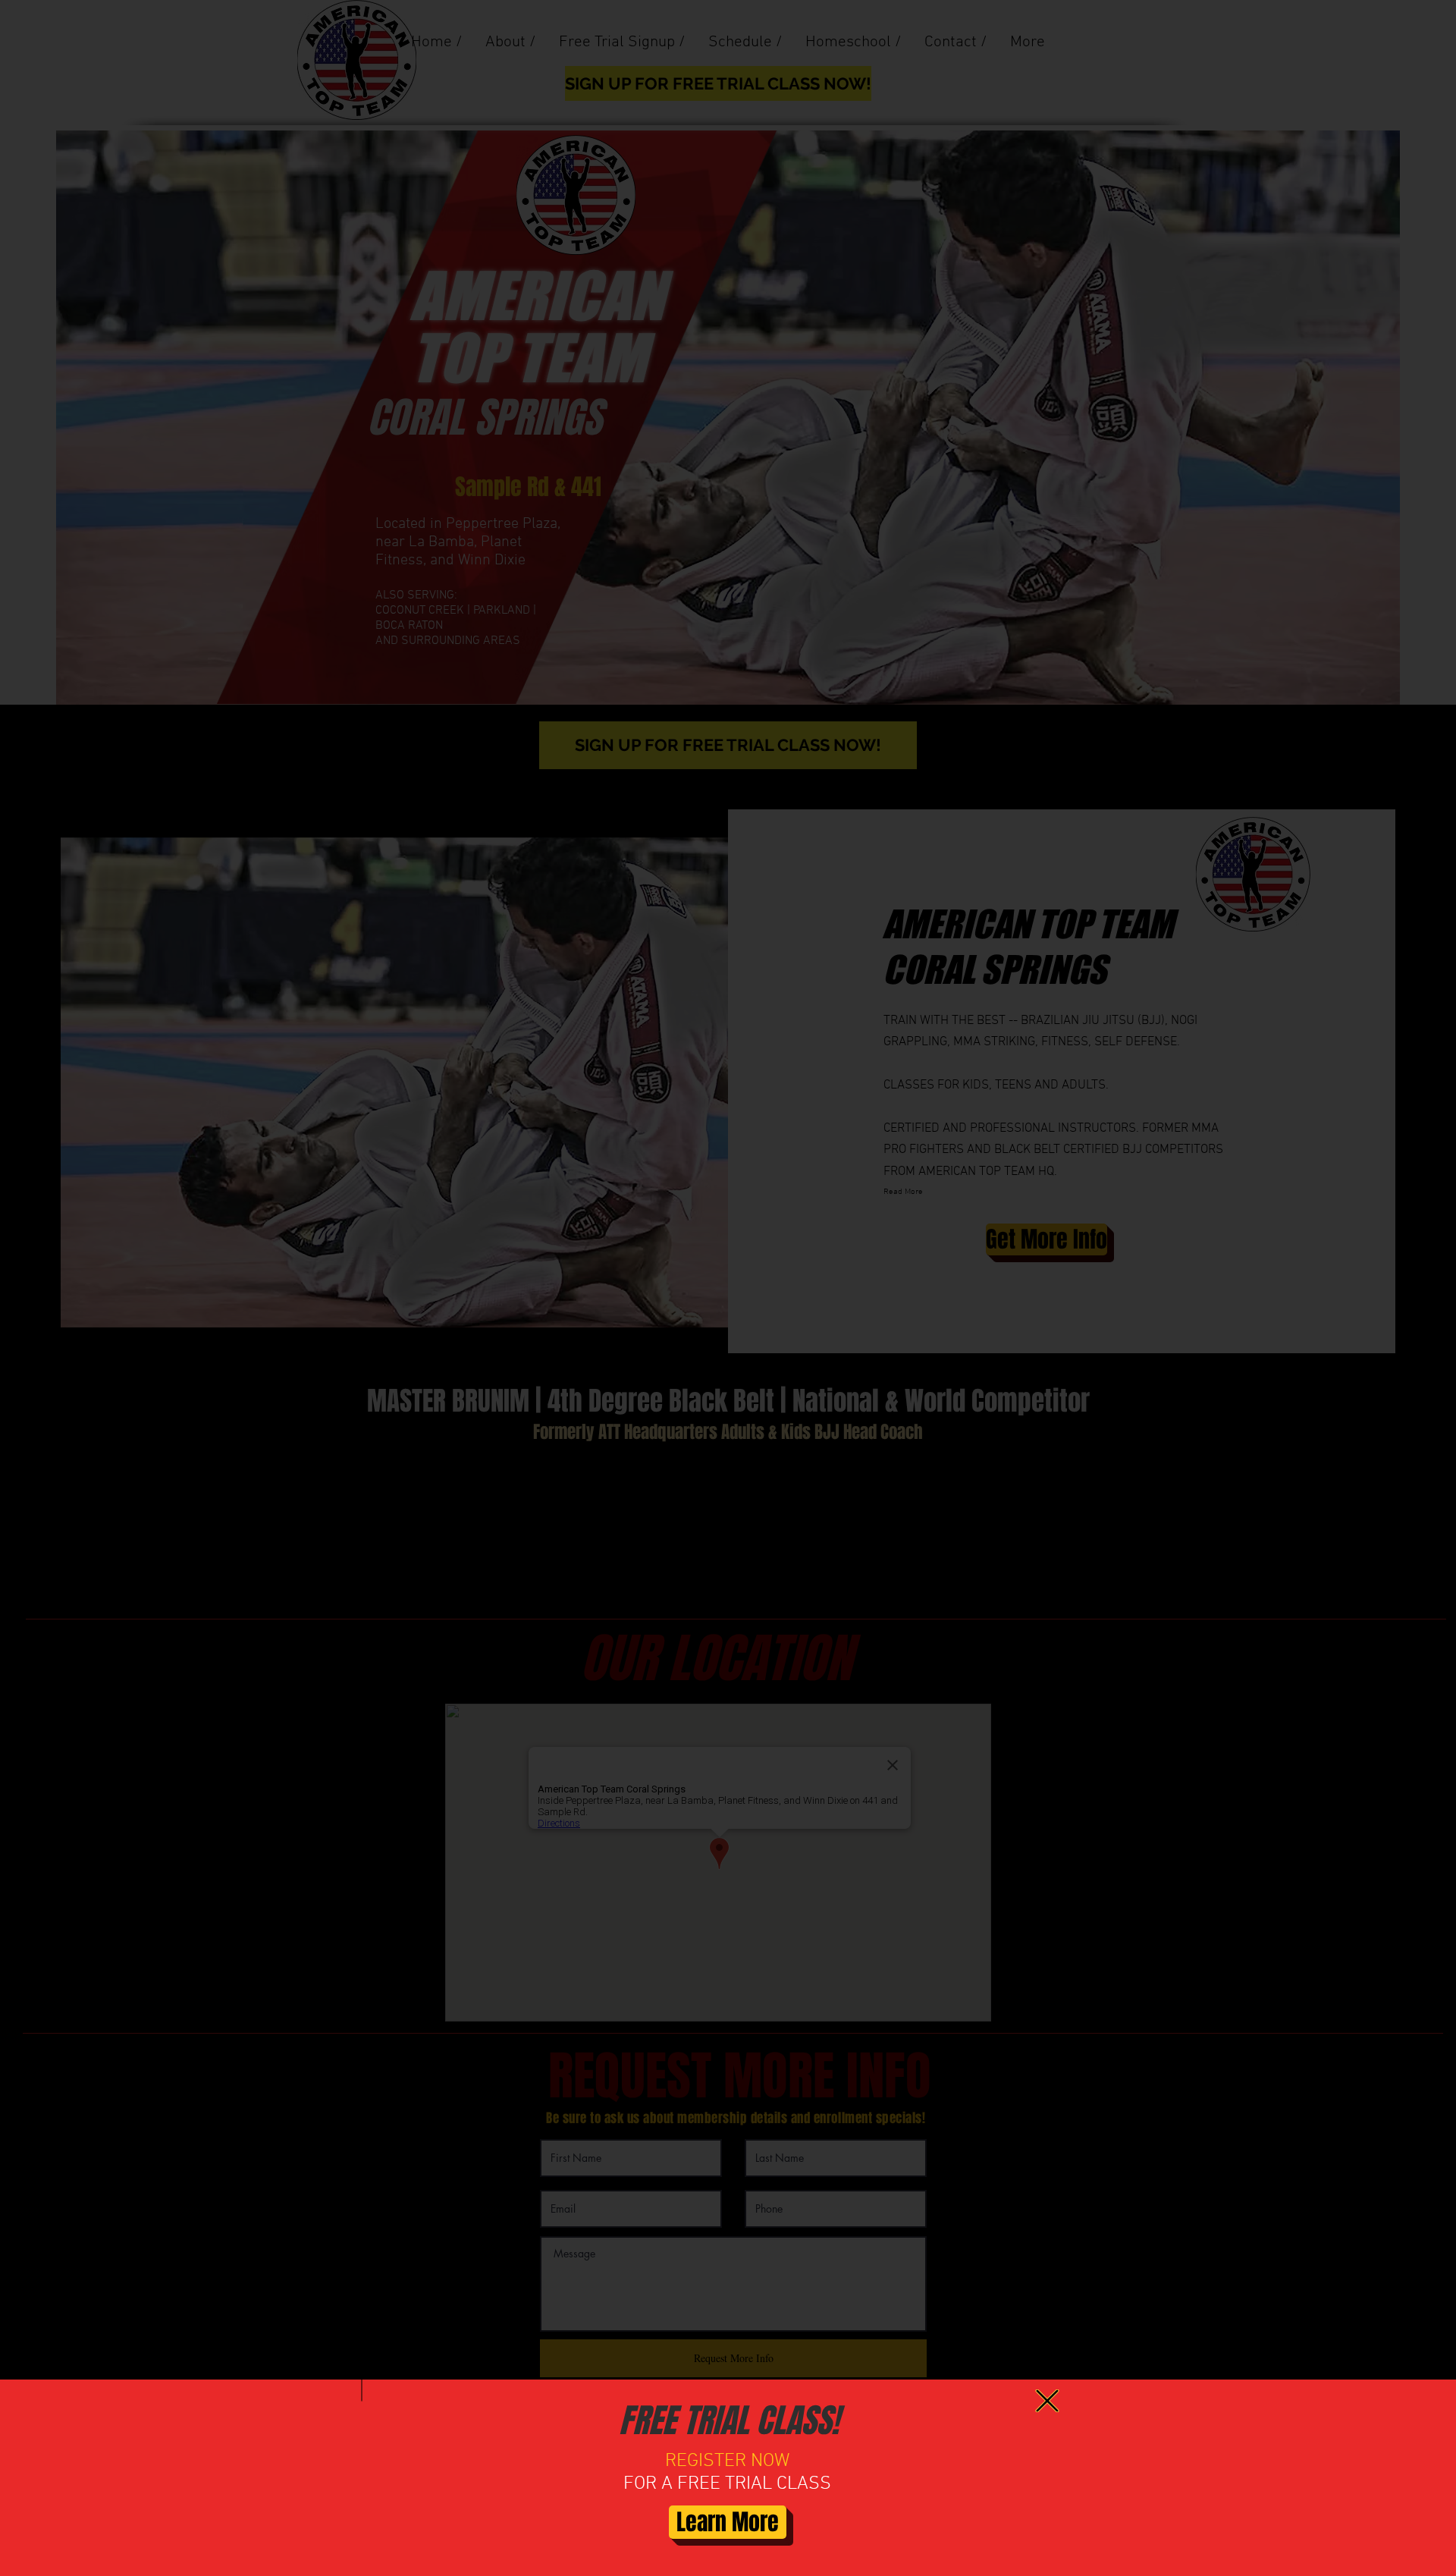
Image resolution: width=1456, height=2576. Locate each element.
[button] (1047, 2401)
